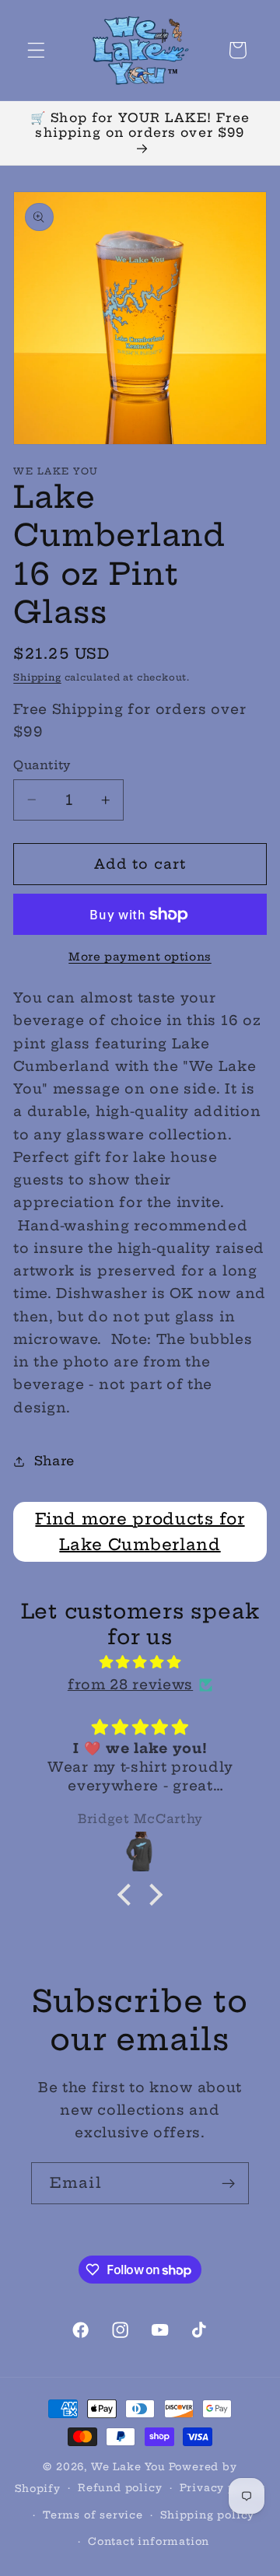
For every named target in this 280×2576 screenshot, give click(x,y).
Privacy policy (222, 2488)
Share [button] (54, 1461)
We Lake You (128, 2467)
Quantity (42, 765)
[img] (140, 1662)
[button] (36, 50)
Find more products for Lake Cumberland (140, 1532)
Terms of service (93, 2515)
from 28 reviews (130, 1685)
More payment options (140, 957)
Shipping (37, 677)
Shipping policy (207, 2515)
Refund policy (120, 2488)
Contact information (149, 2541)
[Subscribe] (228, 2183)
